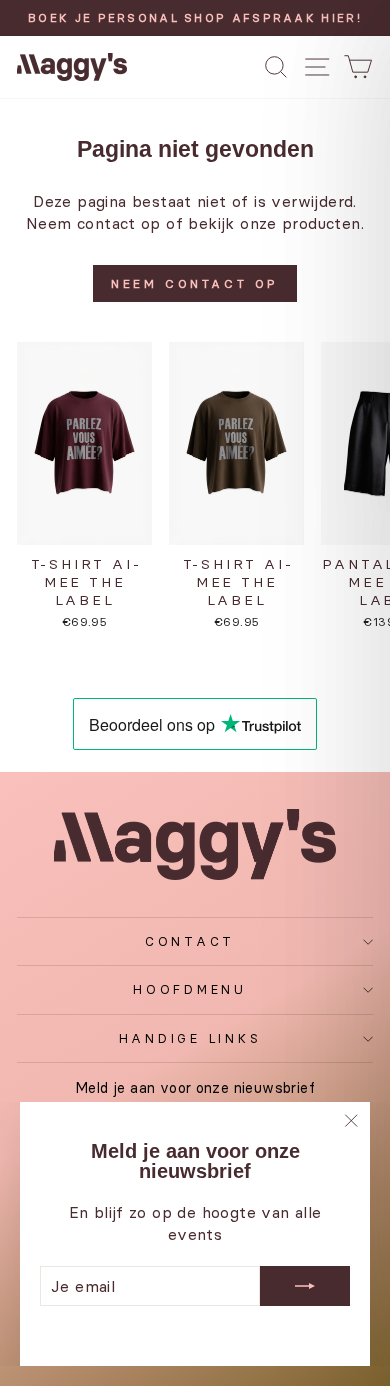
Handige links (190, 1038)
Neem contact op (195, 283)
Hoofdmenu (190, 989)
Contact (190, 941)
